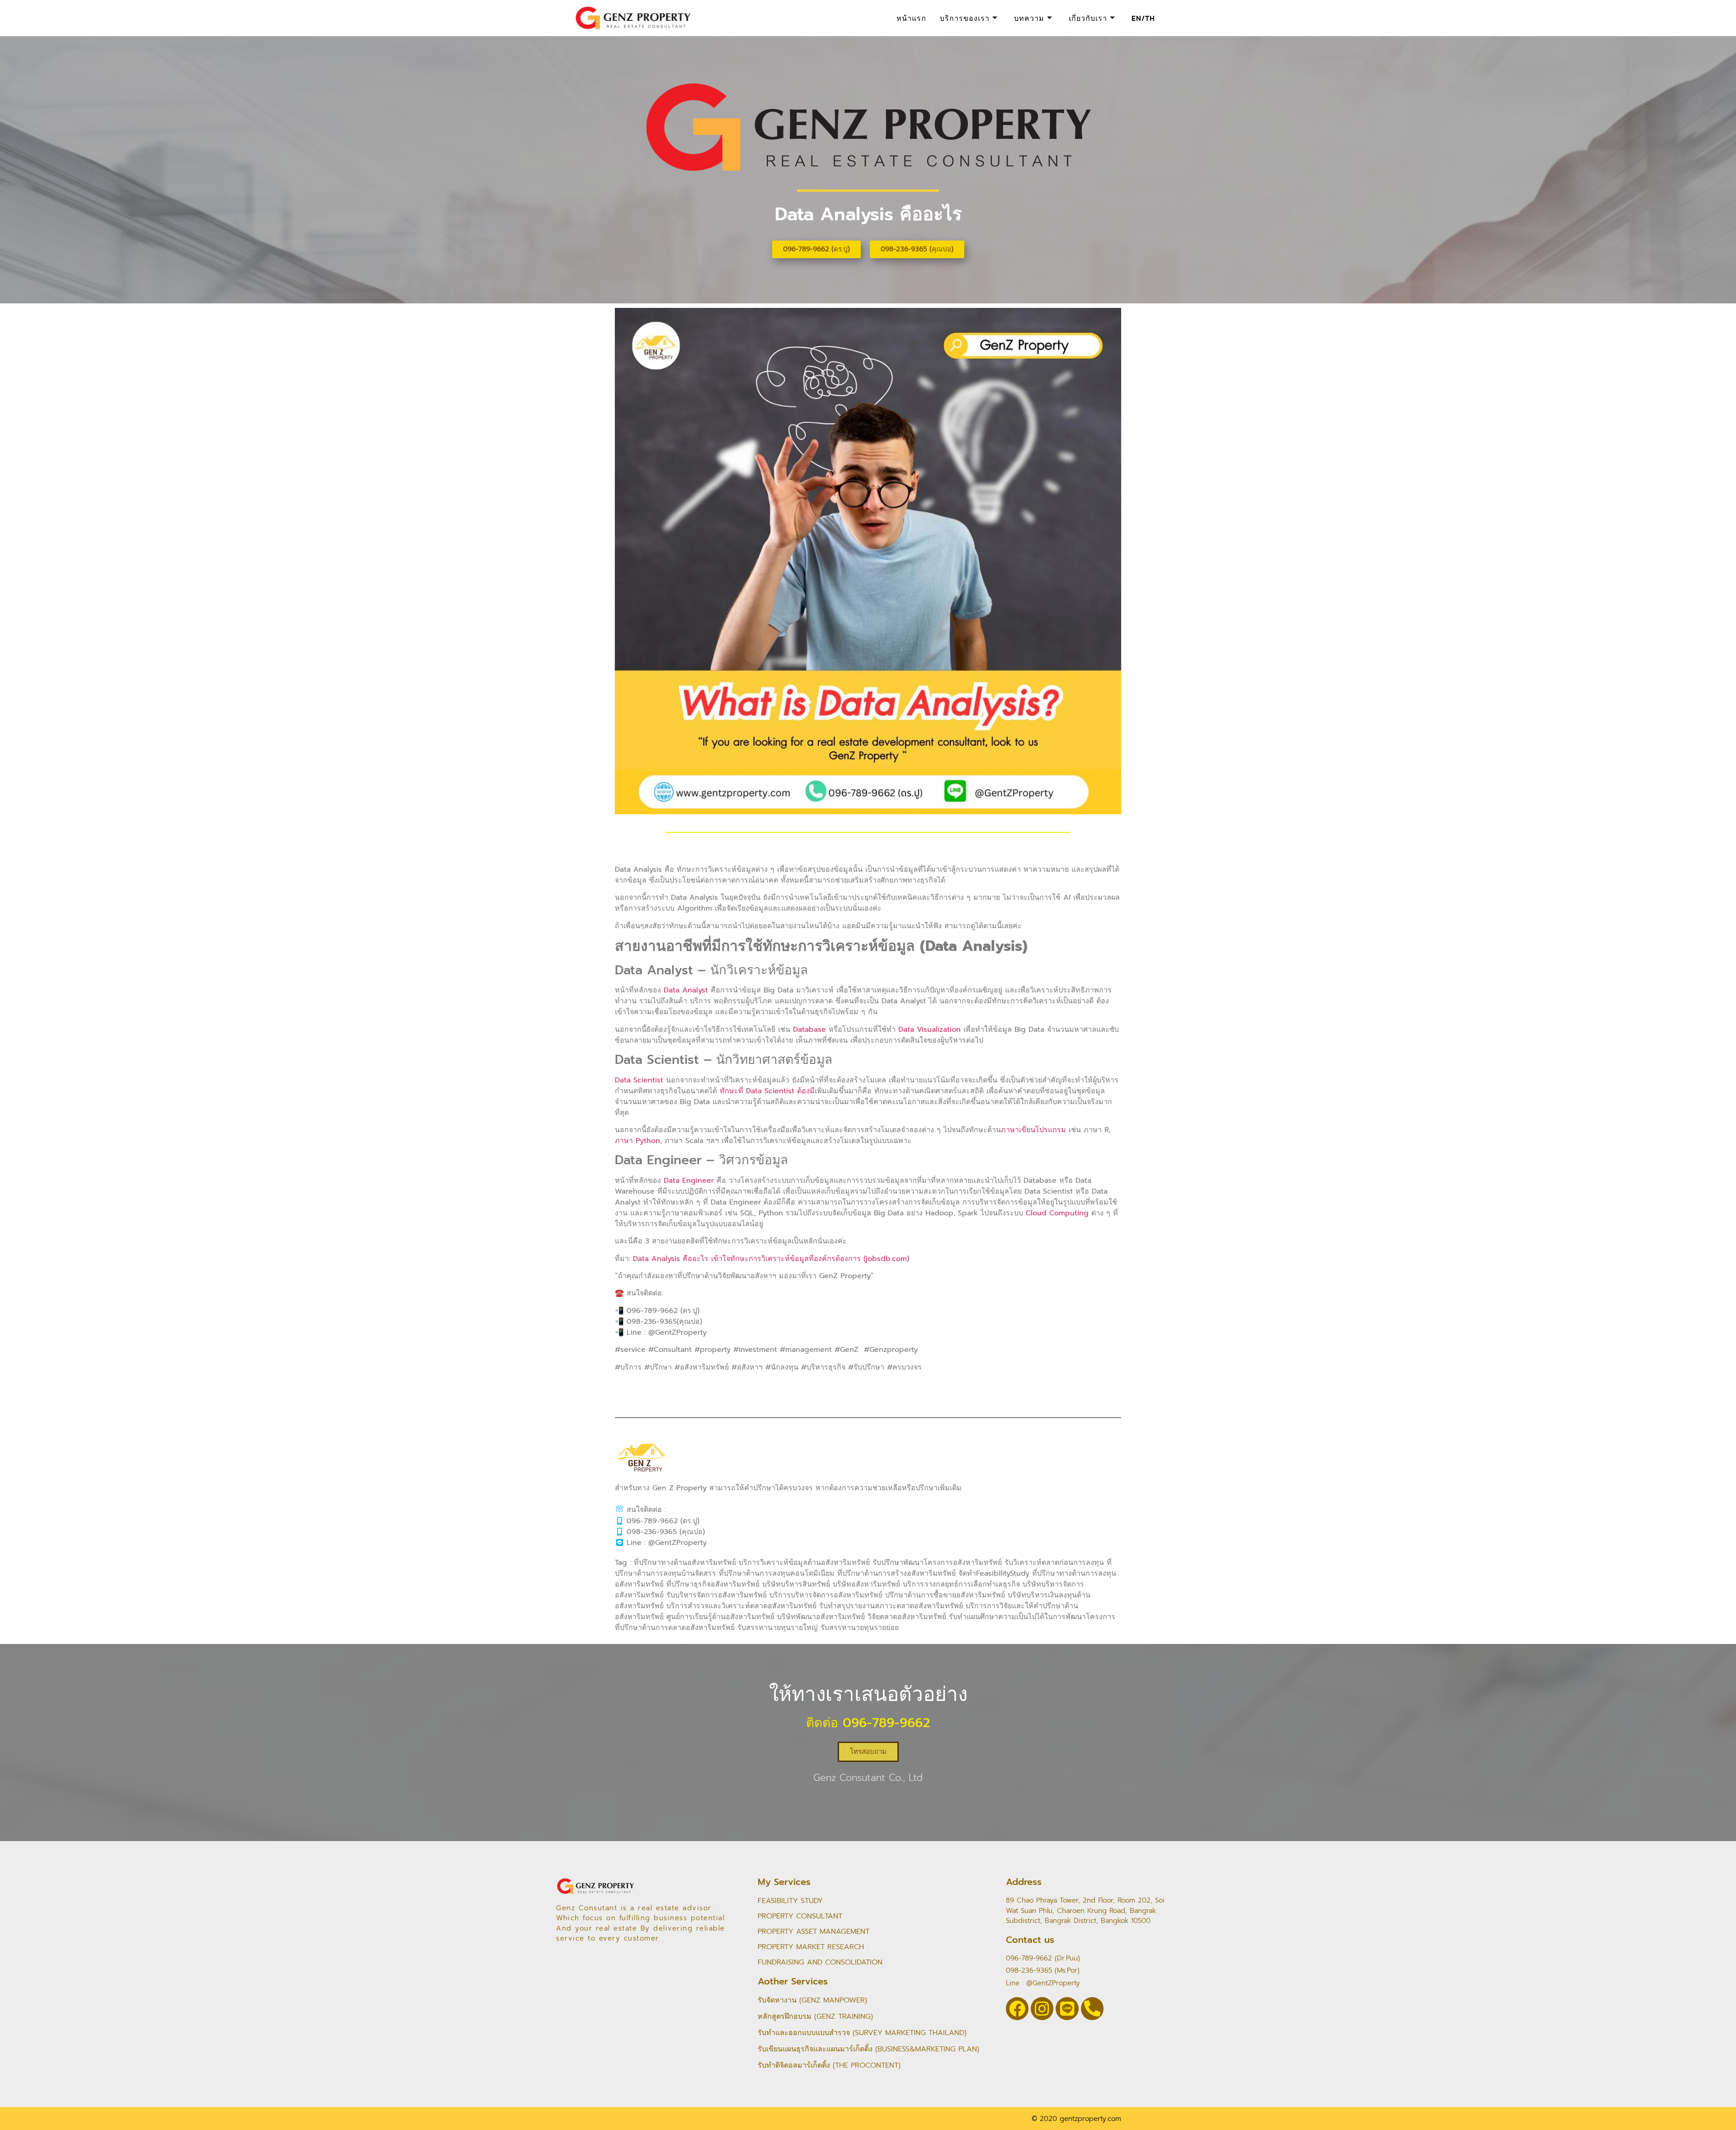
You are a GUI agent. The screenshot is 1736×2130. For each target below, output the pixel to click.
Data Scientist (639, 1080)
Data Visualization (929, 1030)
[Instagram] (1042, 2008)
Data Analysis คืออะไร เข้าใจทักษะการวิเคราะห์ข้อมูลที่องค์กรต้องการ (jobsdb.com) (771, 1259)
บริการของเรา (965, 18)
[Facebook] (1017, 2008)
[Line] (1067, 2008)
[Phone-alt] (1092, 2008)
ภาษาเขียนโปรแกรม (1033, 1130)
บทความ (1029, 18)
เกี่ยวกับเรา (1088, 18)
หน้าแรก (911, 18)
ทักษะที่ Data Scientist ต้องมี (767, 1091)
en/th (1143, 18)
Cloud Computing (1057, 1213)
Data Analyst (686, 990)
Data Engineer (689, 1181)
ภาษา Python (637, 1141)
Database (809, 1030)
